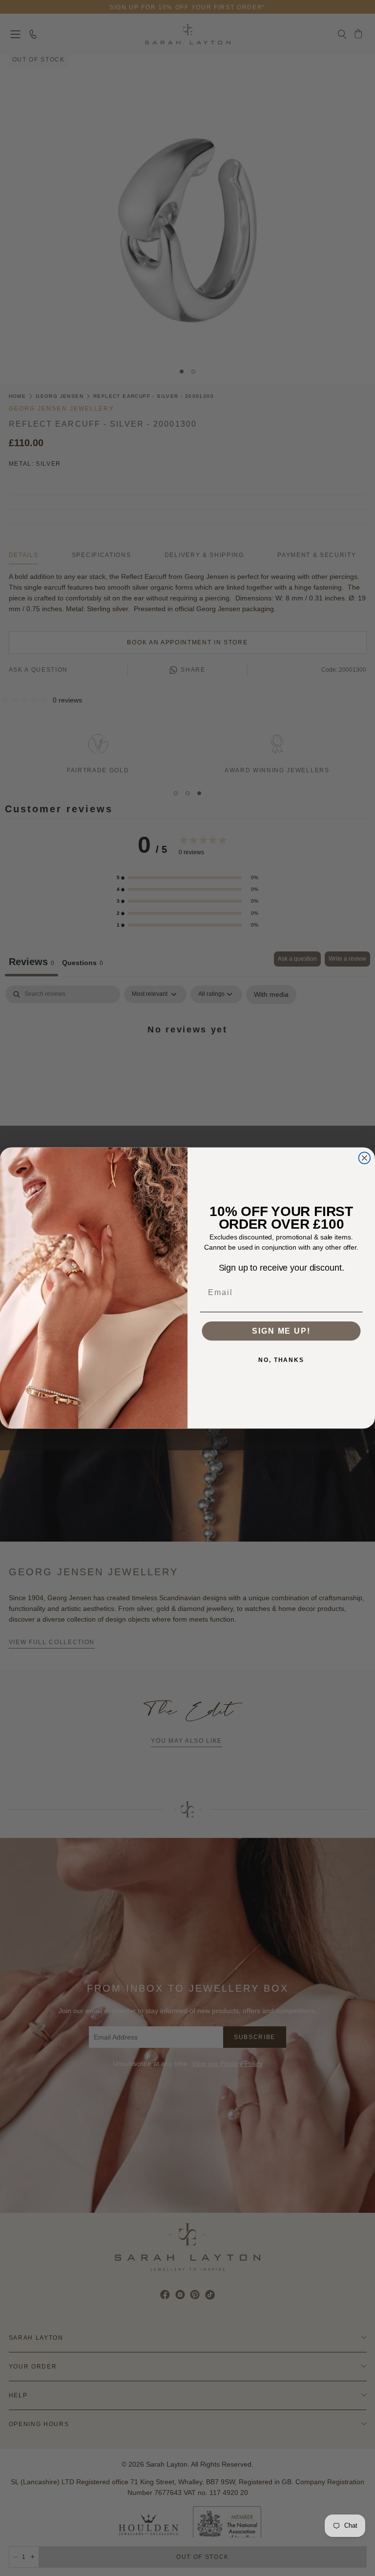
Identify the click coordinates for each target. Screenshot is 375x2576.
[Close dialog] (365, 1158)
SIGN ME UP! (281, 1331)
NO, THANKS (281, 1360)
